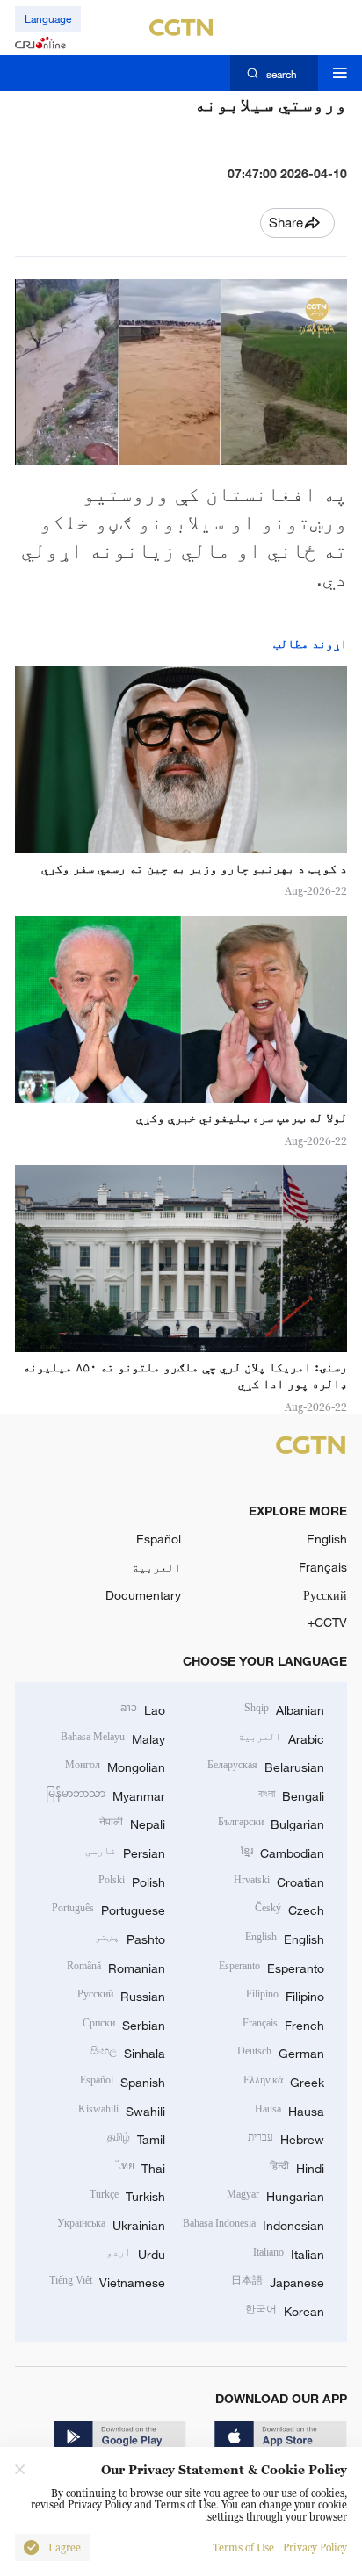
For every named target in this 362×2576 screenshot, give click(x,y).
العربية (156, 1567)
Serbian (124, 2023)
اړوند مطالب (310, 643)
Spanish (123, 2080)
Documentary (143, 1595)
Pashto (130, 1937)
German (281, 2051)
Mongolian (115, 1765)
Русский (325, 1595)
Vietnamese (107, 2281)
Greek (284, 2080)
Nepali (132, 1822)
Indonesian (253, 2223)
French (283, 2023)
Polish (132, 1880)
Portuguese (109, 1908)
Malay (113, 1737)
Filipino (285, 1994)
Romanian (116, 1966)
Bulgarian (271, 1822)
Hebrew (286, 2137)
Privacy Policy (315, 2548)
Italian (289, 2252)
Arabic (281, 1737)
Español (159, 1539)
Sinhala (128, 2051)
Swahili (122, 2109)
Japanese (278, 2281)
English (327, 1539)
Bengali (291, 1794)
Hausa (290, 2109)
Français (323, 1567)
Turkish (127, 2195)
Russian (121, 1994)
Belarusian (266, 1765)
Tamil (136, 2137)
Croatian (279, 1880)
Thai (141, 2166)
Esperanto (271, 1966)
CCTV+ (327, 1622)
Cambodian (282, 1851)
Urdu (136, 2252)
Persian (125, 1851)
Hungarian (275, 2195)
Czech (290, 1908)
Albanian (284, 1708)
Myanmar (105, 1794)
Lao (143, 1708)
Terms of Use (243, 2548)
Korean (285, 2310)
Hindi (297, 2166)
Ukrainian (111, 2223)
